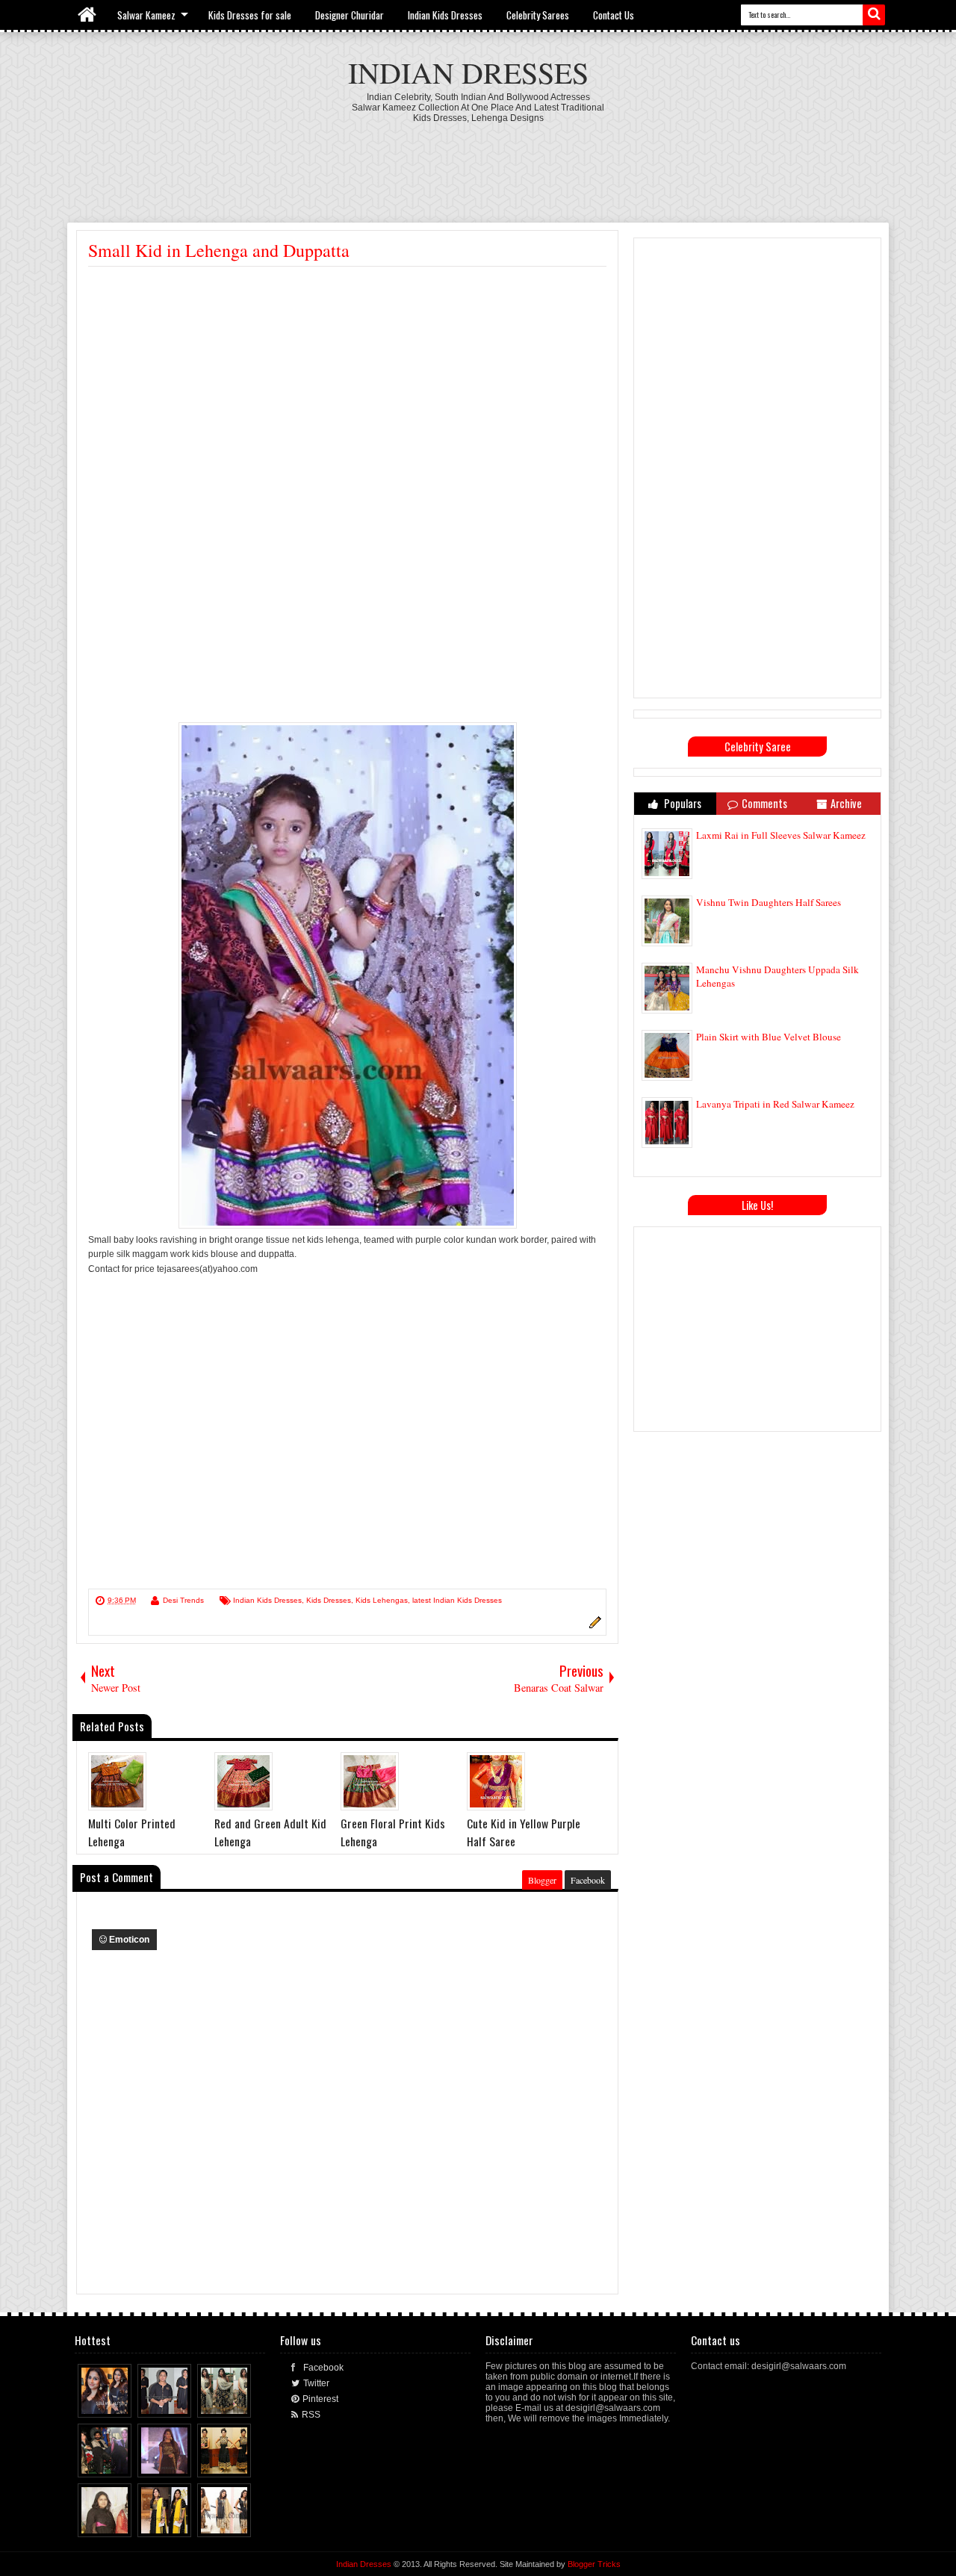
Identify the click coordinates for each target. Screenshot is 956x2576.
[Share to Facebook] (93, 2403)
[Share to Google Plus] (121, 2403)
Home (88, 15)
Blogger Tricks (594, 2564)
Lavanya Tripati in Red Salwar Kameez (775, 1104)
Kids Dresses (329, 1600)
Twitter (316, 2383)
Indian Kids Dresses (445, 15)
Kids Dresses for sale (250, 15)
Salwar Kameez (146, 15)
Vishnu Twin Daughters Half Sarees (769, 902)
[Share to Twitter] (107, 2403)
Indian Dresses (468, 72)
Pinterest (320, 2399)
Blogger (542, 1880)
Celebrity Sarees (538, 15)
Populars (682, 803)
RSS (311, 2415)
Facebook (588, 1880)
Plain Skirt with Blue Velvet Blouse (769, 1037)
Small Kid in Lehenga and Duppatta (219, 250)
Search (874, 15)
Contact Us (614, 15)
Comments (764, 803)
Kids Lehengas (382, 1600)
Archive (846, 803)
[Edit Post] (593, 1626)
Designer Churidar (350, 15)
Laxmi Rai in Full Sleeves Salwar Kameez (781, 835)
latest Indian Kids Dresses (457, 1600)
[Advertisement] (478, 164)
